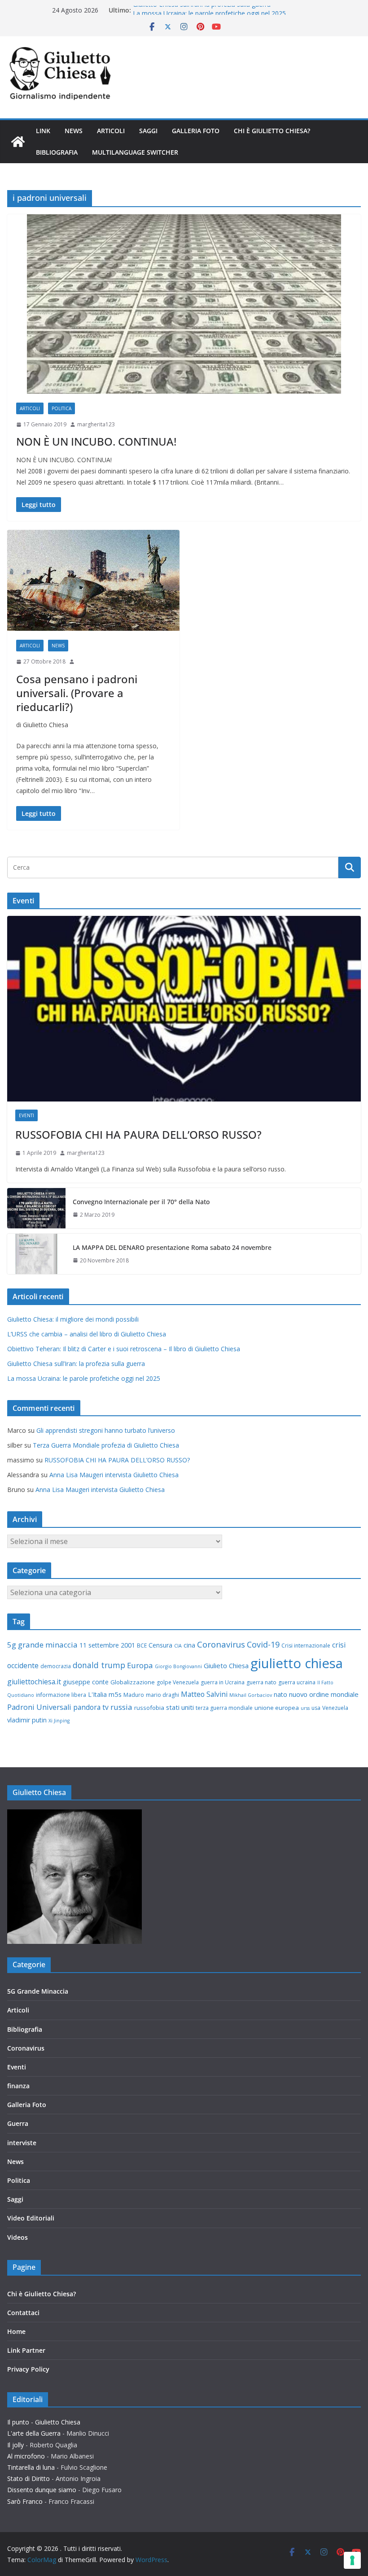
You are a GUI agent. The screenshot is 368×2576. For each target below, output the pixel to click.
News (74, 131)
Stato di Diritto (28, 2478)
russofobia (149, 1708)
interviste (22, 2143)
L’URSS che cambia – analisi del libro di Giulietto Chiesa (87, 1334)
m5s (115, 1694)
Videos (18, 2237)
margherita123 (96, 424)
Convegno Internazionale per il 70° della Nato (141, 1202)
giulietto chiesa (297, 1663)
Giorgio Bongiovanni (178, 1666)
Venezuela (335, 1708)
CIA (178, 1646)
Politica (61, 408)
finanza (18, 2086)
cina (189, 1645)
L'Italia (97, 1694)
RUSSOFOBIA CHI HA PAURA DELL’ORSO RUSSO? (138, 1134)
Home (16, 2331)
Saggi (148, 131)
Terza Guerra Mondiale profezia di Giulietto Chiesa (106, 1445)
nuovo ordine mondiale (324, 1694)
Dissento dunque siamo (42, 2490)
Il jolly (15, 2445)
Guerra (18, 2123)
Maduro (134, 1695)
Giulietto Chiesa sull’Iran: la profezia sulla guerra (202, 10)
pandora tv (91, 1707)
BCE (142, 1646)
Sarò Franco (25, 2501)
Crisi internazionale (306, 1646)
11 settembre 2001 (107, 1645)
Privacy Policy (28, 2369)
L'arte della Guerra (34, 2433)
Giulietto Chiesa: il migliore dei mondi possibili (73, 1319)
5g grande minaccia (42, 1645)
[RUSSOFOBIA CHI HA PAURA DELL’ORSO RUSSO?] (184, 1009)
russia (121, 1707)
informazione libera (61, 1695)
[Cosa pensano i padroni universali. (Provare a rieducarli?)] (93, 580)
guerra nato (261, 1682)
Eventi (26, 1115)
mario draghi (162, 1695)
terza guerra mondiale (224, 1708)
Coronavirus (221, 1644)
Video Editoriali (31, 2218)
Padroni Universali (39, 1707)
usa (316, 1708)
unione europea (277, 1708)
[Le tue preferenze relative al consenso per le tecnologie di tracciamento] (352, 2560)
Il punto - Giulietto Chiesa (44, 2422)
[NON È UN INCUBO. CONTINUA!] (184, 304)
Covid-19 (263, 1644)
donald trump (99, 1665)
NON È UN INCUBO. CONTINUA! (96, 441)
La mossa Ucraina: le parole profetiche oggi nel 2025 (84, 1378)
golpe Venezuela (178, 1682)
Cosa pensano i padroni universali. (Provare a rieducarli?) (77, 693)
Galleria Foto (196, 131)
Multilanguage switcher (135, 152)
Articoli (111, 131)
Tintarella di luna (31, 2467)
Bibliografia (57, 152)
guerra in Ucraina (223, 1682)
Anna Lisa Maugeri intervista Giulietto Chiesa (114, 1475)
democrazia (56, 1666)
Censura (160, 1645)
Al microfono (26, 2456)
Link (43, 131)
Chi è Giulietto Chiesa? (272, 131)
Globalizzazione (133, 1682)
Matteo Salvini (204, 1694)
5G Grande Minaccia (38, 1991)
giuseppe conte (86, 1682)
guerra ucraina (297, 1682)
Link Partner (26, 2350)
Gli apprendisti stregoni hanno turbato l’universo (106, 1430)
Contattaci (23, 2313)
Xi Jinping (59, 1721)
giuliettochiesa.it (34, 1682)
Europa (140, 1665)
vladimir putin (27, 1720)
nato (280, 1694)
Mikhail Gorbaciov (251, 1695)
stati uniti (180, 1707)
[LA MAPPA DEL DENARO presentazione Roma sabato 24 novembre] (36, 1254)
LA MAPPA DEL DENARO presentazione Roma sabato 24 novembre (172, 1247)
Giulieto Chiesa (226, 1665)
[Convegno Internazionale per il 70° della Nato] (36, 1208)
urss (305, 1708)
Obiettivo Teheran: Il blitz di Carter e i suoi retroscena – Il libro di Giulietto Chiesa (124, 1349)
